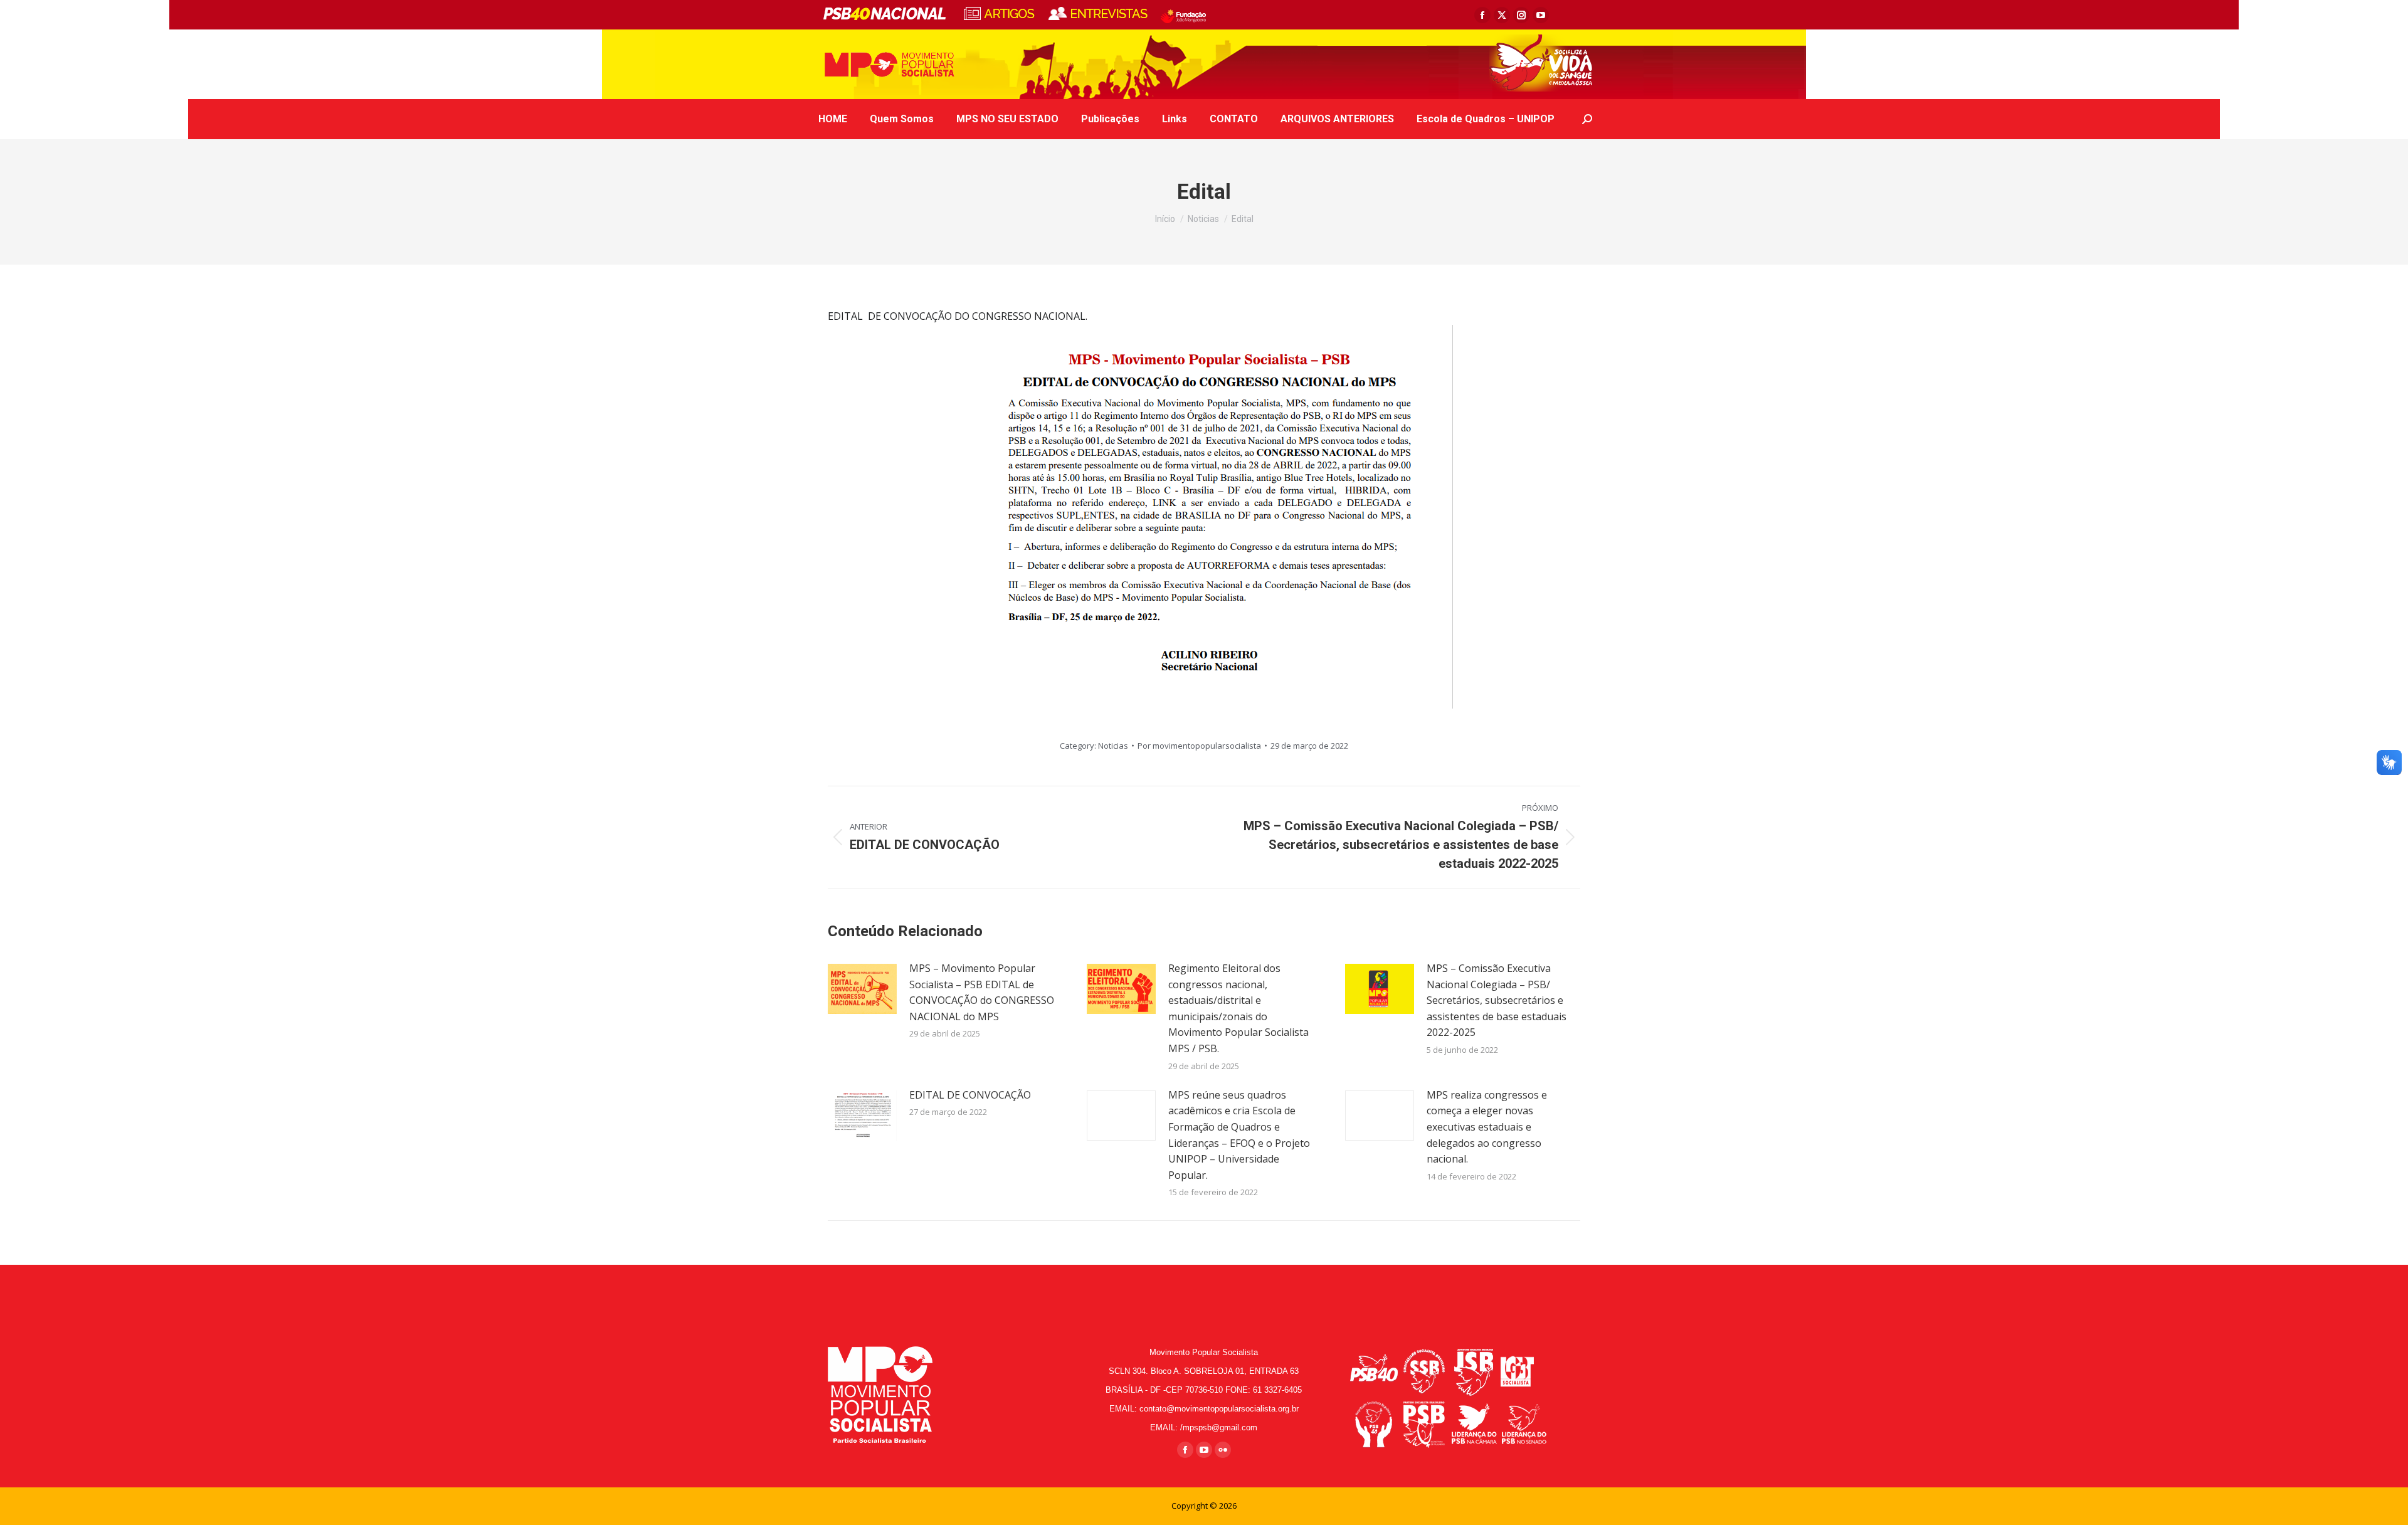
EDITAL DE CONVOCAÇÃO (970, 1095)
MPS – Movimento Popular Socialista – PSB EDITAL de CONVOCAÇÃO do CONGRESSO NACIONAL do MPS (982, 992)
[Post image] (862, 989)
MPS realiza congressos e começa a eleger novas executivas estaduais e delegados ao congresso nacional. (1487, 1127)
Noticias (1113, 746)
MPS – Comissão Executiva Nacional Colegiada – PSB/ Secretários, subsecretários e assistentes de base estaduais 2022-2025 (1497, 1000)
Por (1199, 746)
